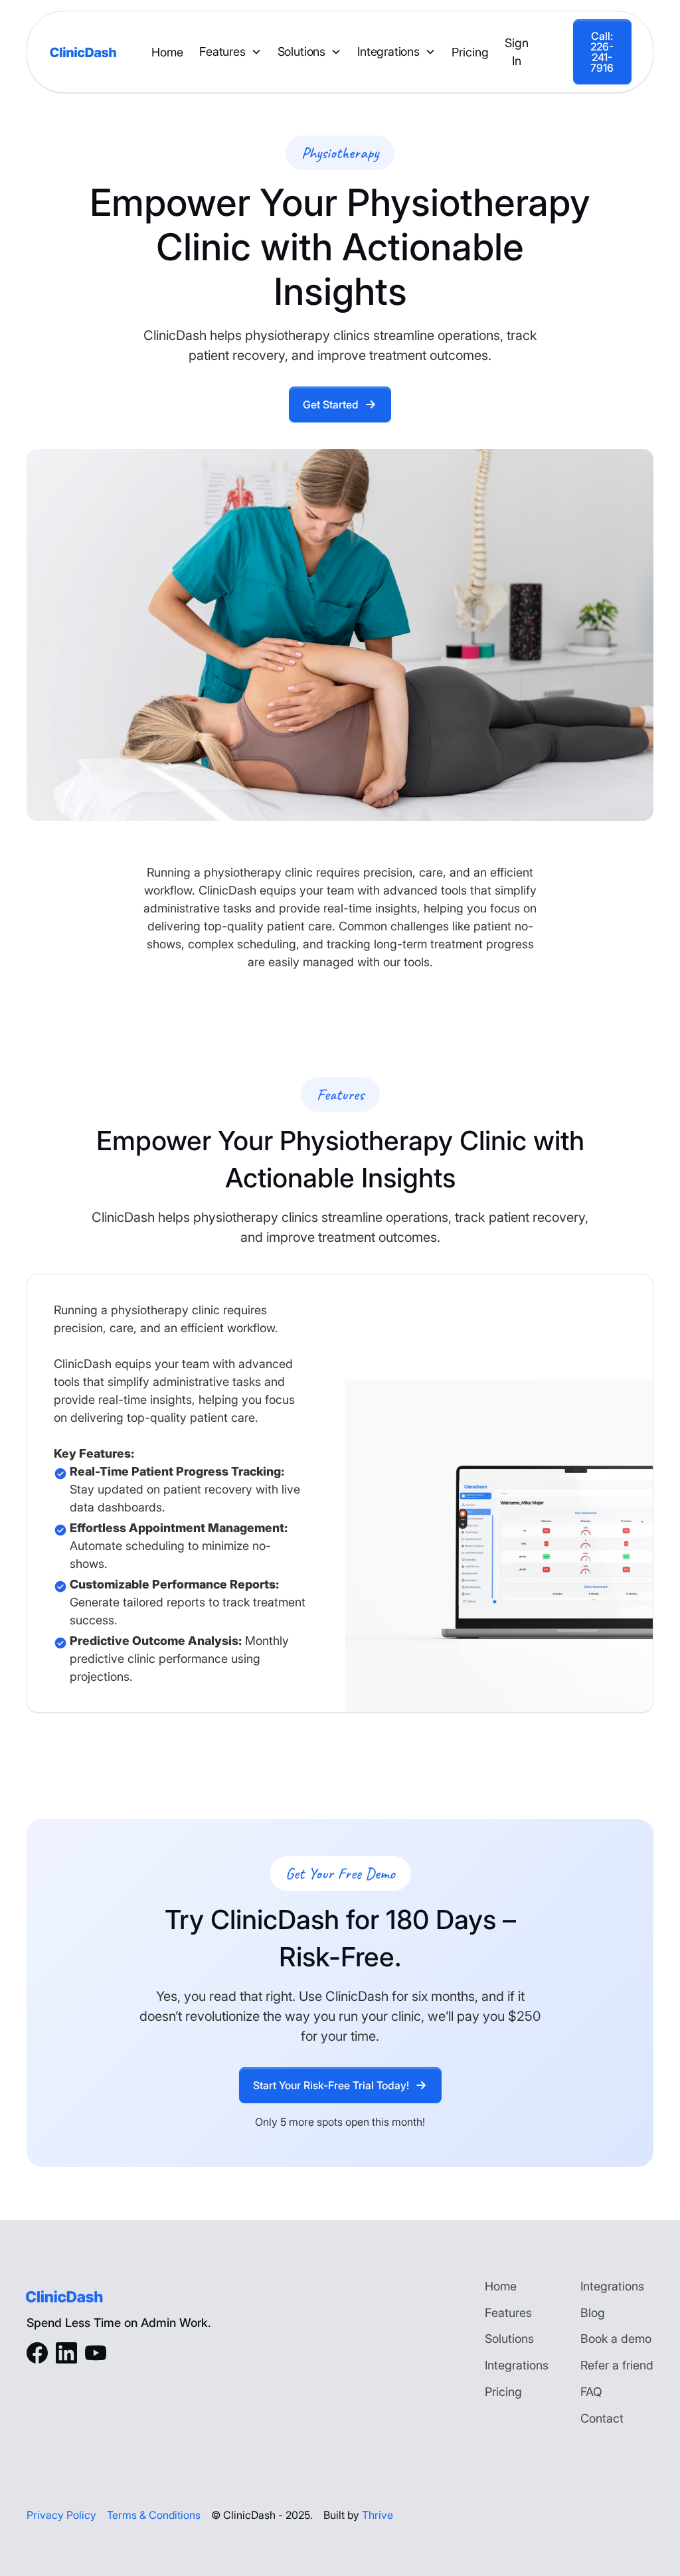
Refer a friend (617, 2365)
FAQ (591, 2392)
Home (167, 52)
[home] (83, 52)
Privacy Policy (61, 2515)
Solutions (301, 51)
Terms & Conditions (154, 2515)
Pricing (470, 52)
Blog (593, 2313)
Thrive (378, 2515)
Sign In (517, 52)
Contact (602, 2418)
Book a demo (616, 2339)
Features (222, 51)
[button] (230, 52)
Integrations (388, 51)
